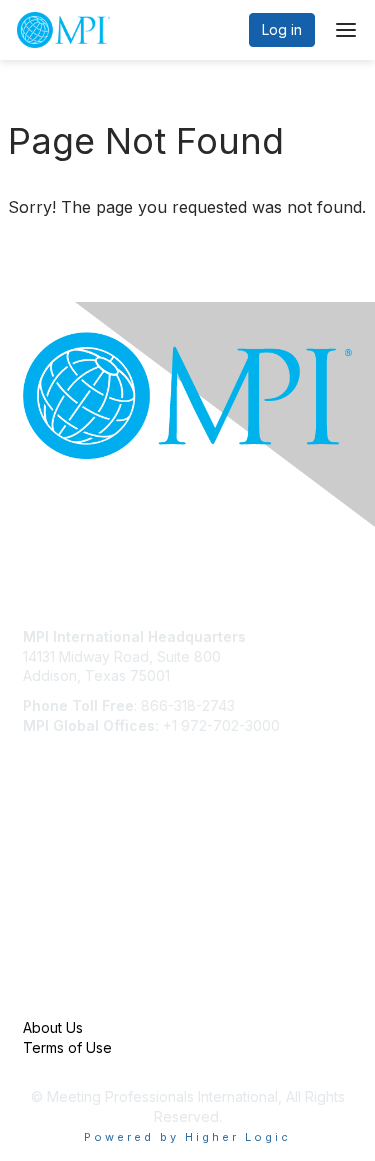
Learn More (61, 895)
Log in (282, 29)
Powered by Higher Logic (187, 1137)
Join (37, 856)
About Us (53, 1027)
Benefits (50, 876)
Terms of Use (67, 1047)
